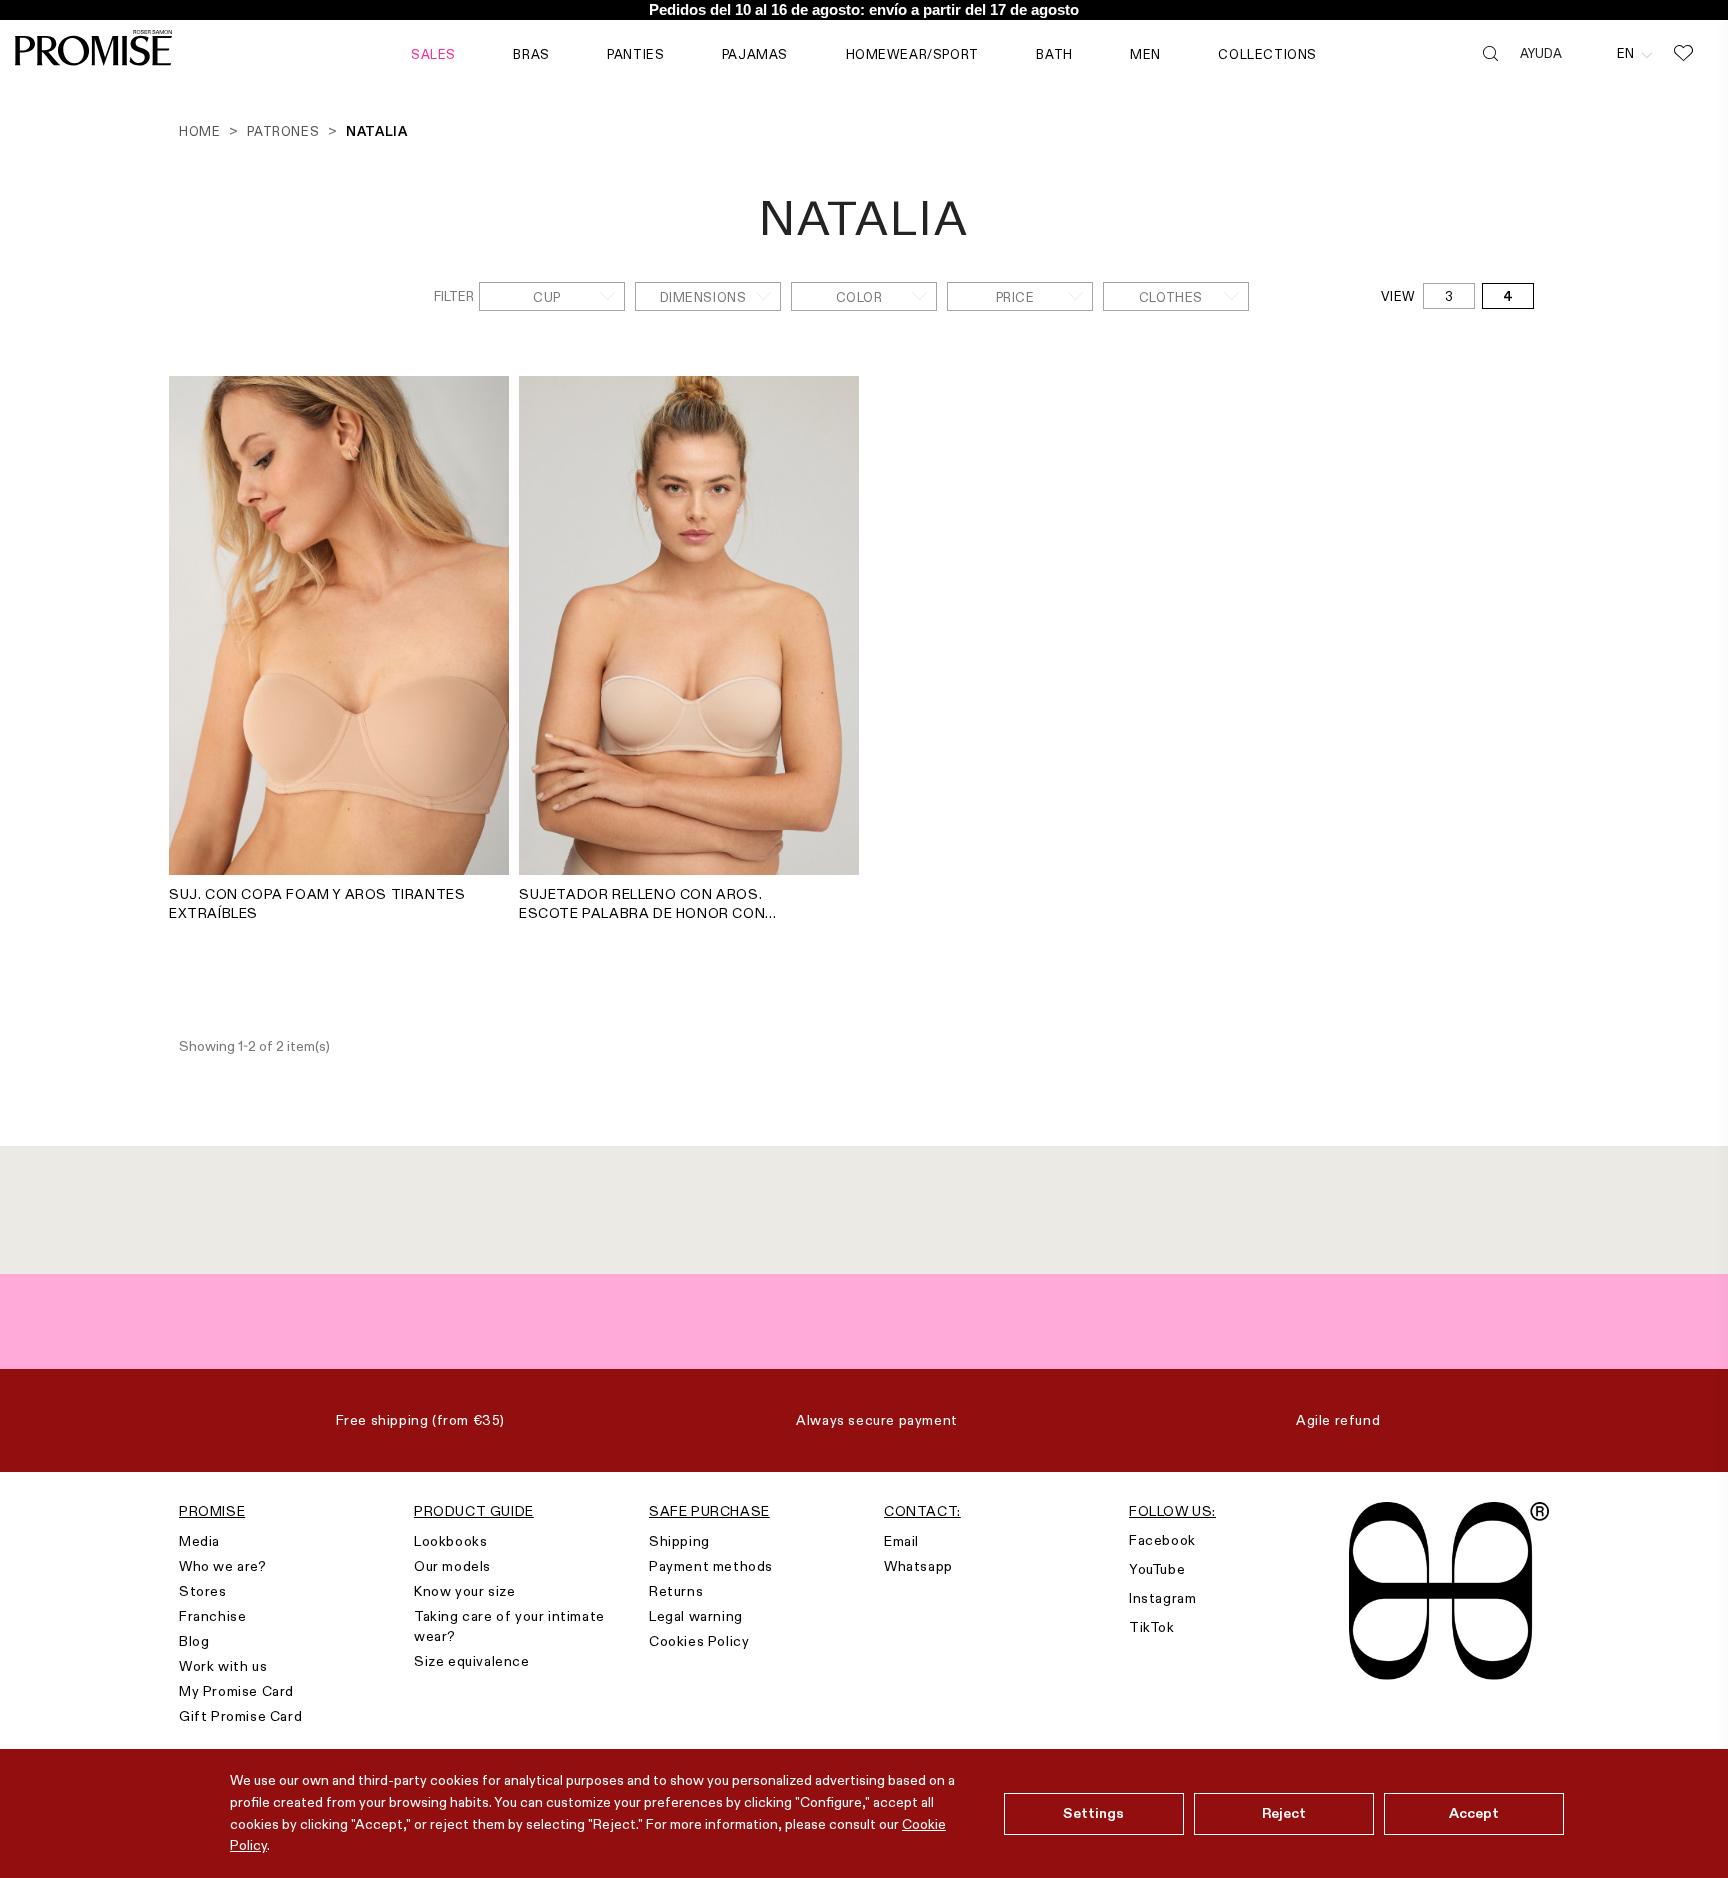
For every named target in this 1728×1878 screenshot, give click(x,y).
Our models (452, 1566)
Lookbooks (450, 1541)
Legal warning (696, 1616)
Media (199, 1541)
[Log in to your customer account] (1589, 53)
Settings (1093, 1813)
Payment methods (711, 1566)
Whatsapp (918, 1566)
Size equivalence (472, 1661)
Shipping (679, 1541)
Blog (194, 1641)
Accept (1474, 1813)
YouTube (1157, 1569)
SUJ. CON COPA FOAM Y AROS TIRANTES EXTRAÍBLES (317, 903)
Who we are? (223, 1566)
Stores (203, 1591)
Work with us (223, 1666)
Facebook (1162, 1540)
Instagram (1162, 1598)
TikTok (1152, 1627)
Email (901, 1541)
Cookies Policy (699, 1641)
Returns (676, 1591)
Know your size (464, 1591)
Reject (1284, 1813)
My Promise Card (236, 1691)
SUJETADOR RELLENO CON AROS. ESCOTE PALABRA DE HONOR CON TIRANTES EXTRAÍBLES (642, 904)
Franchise (212, 1616)
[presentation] (189, 605)
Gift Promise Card (240, 1716)
